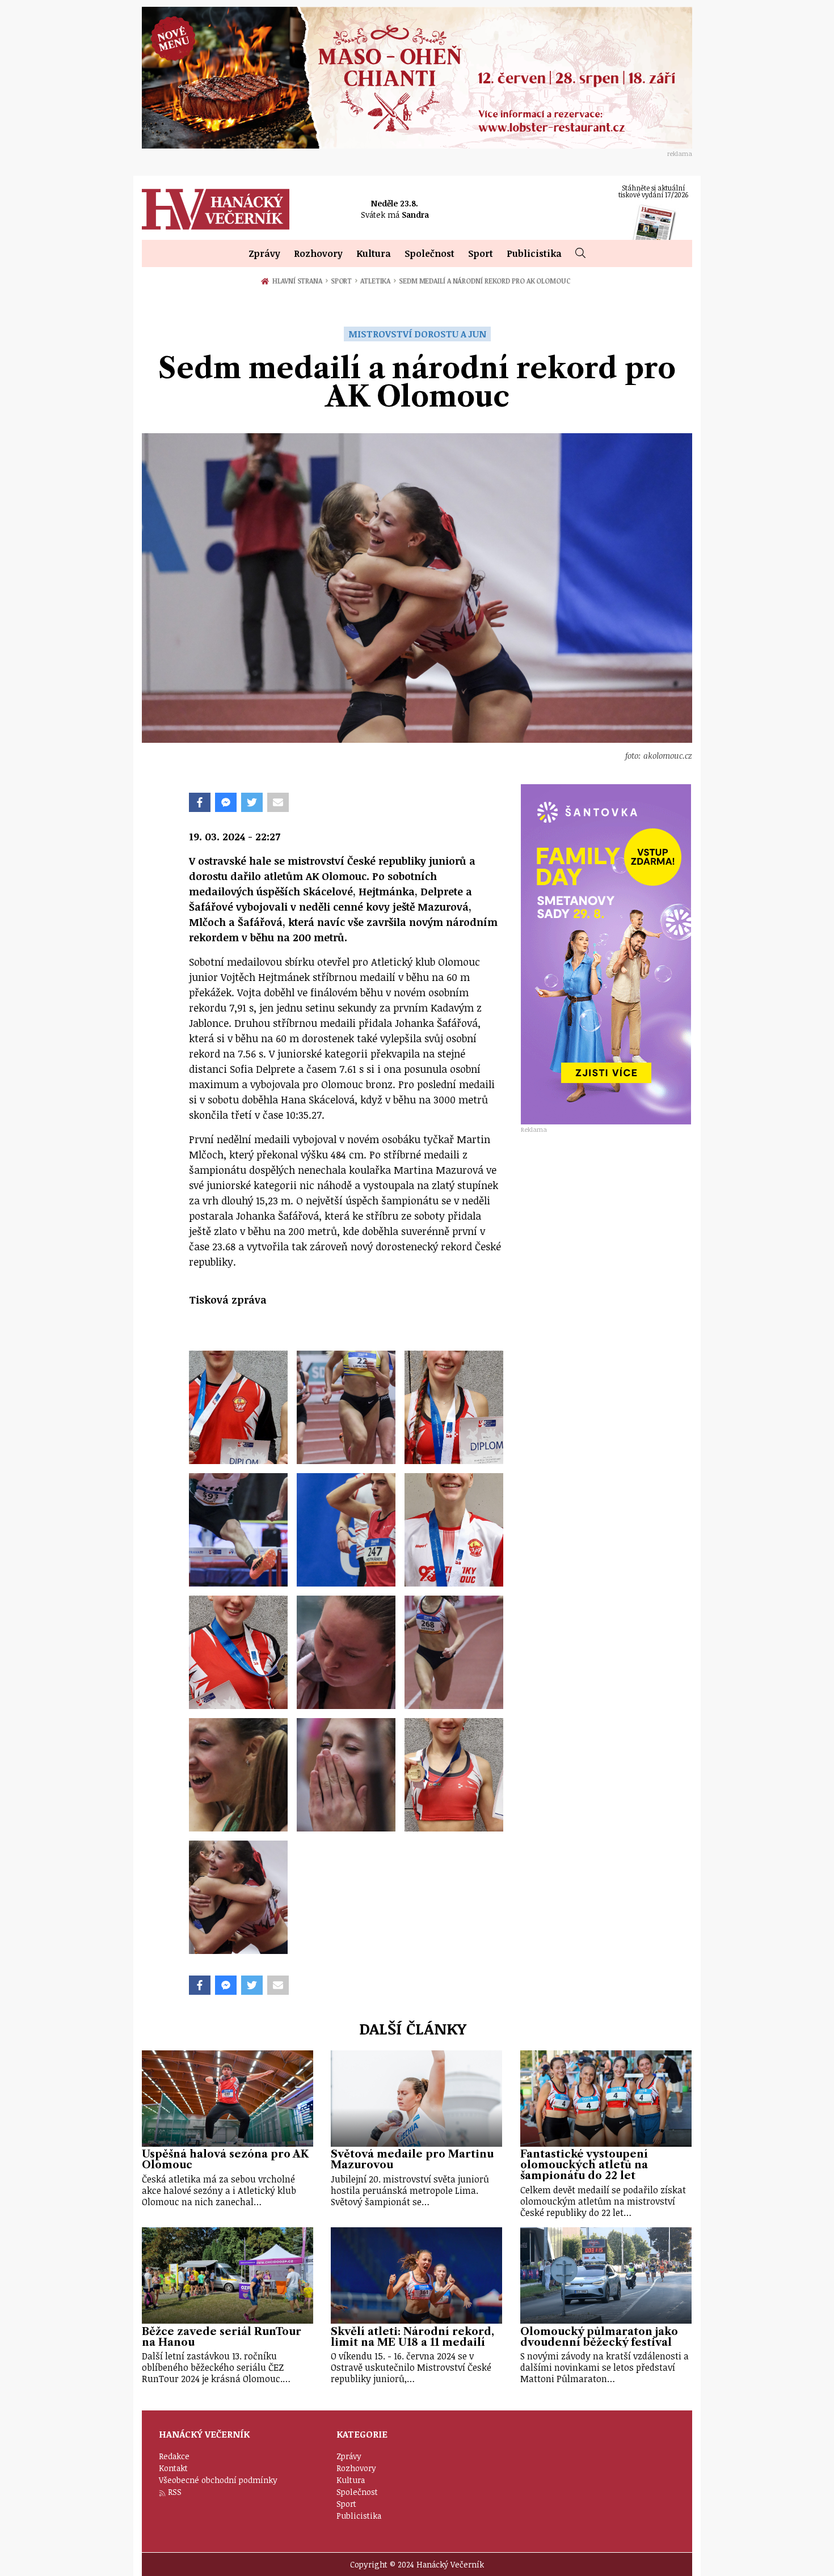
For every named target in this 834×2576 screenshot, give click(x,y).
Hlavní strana (299, 281)
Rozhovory (318, 253)
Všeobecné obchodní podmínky (218, 2480)
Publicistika (534, 253)
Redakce (174, 2456)
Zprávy (264, 253)
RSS (175, 2492)
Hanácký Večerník (216, 209)
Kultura (374, 253)
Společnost (429, 253)
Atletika (378, 281)
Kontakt (173, 2468)
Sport (481, 253)
